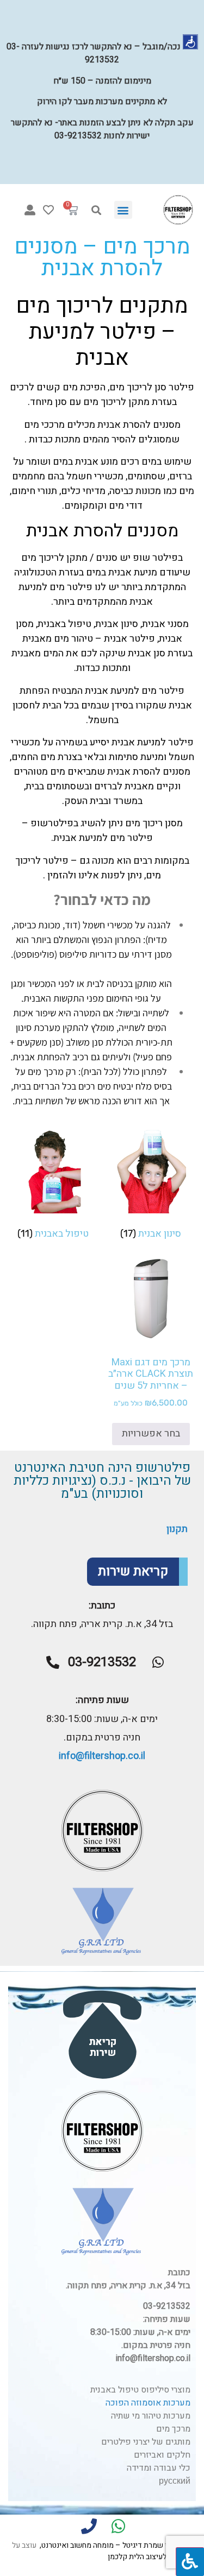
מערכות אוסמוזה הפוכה (148, 2403)
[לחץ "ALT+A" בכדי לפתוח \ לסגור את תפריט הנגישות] (190, 2562)
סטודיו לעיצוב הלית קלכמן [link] (148, 2557)
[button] (123, 210)
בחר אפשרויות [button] (151, 1433)
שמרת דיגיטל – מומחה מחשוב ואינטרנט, (101, 2545)
